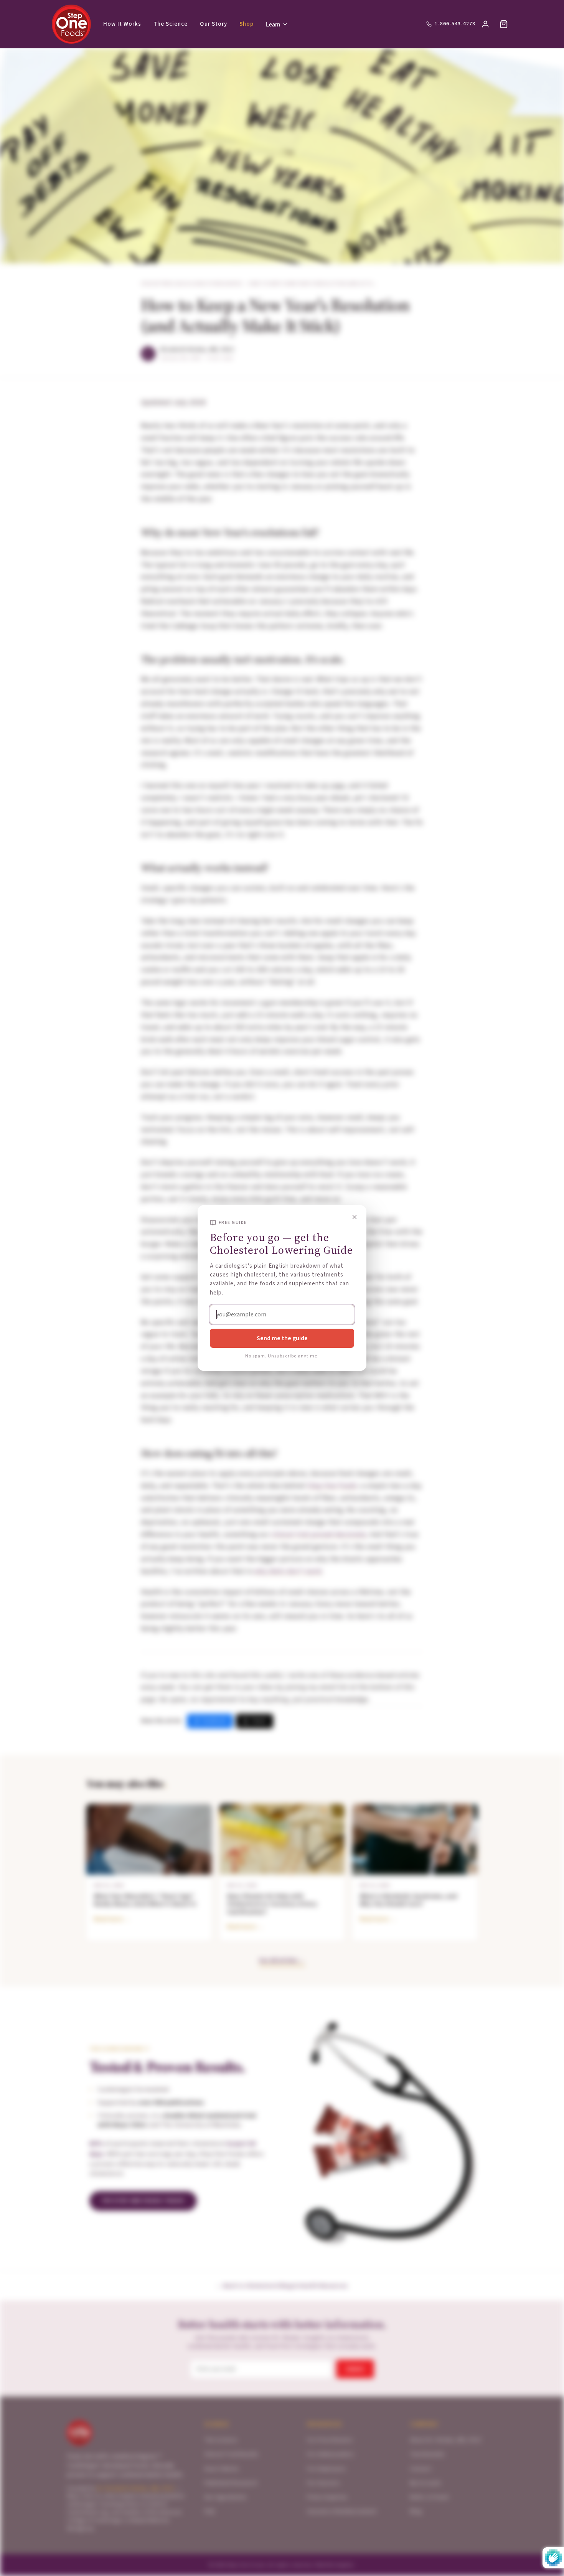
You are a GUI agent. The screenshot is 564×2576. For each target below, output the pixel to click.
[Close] (355, 1217)
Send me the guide (282, 1338)
